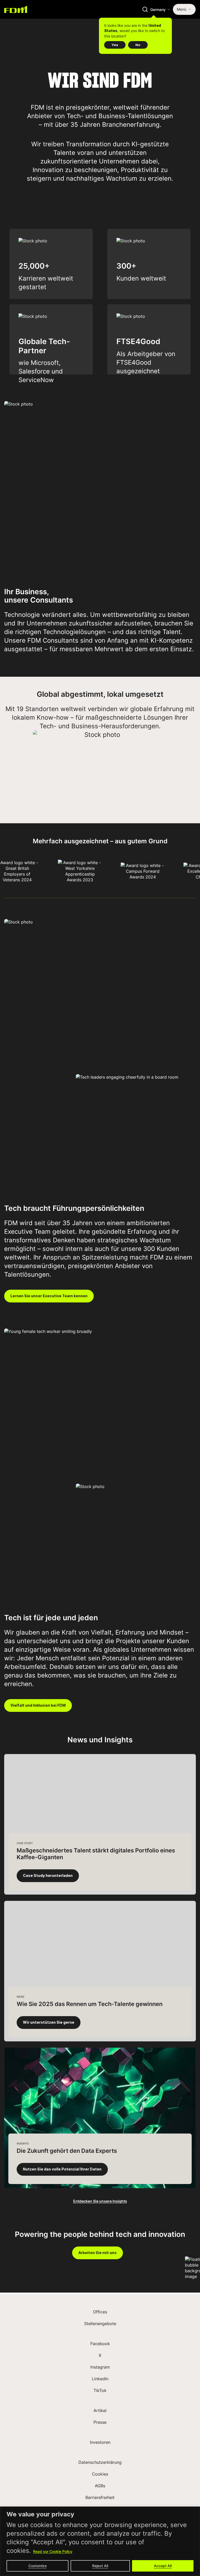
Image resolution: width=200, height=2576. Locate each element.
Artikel (100, 2410)
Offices (100, 2312)
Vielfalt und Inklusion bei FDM (38, 1705)
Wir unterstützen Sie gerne (49, 2022)
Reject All (100, 2566)
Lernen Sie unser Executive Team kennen (49, 1296)
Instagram (100, 2367)
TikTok (100, 2390)
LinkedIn (100, 2379)
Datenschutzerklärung (100, 2462)
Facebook (100, 2344)
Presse (100, 2422)
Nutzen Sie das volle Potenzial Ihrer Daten (62, 2169)
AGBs (100, 2486)
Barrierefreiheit (100, 2497)
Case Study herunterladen (48, 1876)
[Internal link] (16, 9)
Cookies (100, 2474)
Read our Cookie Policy (53, 2551)
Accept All (163, 2566)
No (138, 45)
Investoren (100, 2442)
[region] (100, 2541)
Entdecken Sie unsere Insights (100, 2201)
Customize (37, 2566)
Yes (115, 45)
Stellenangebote (100, 2324)
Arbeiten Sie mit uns (98, 2253)
